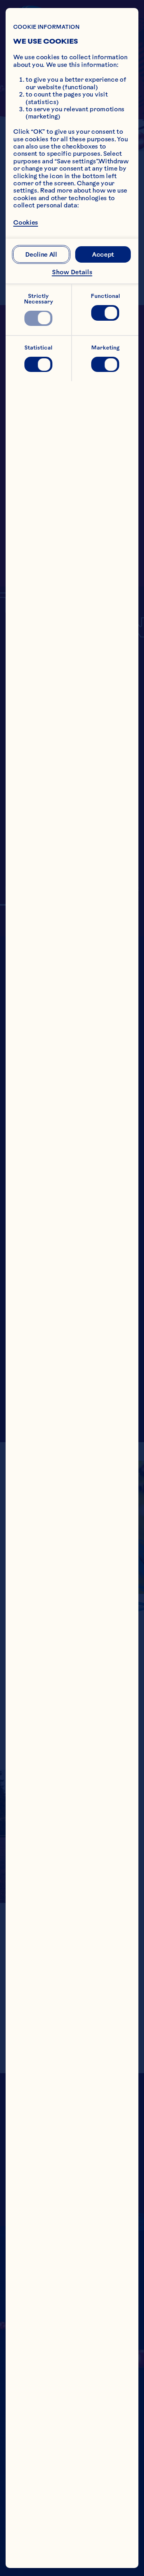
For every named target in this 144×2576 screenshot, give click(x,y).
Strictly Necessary (39, 299)
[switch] (38, 318)
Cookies (26, 222)
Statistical (38, 348)
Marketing (105, 348)
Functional (105, 296)
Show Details (72, 272)
